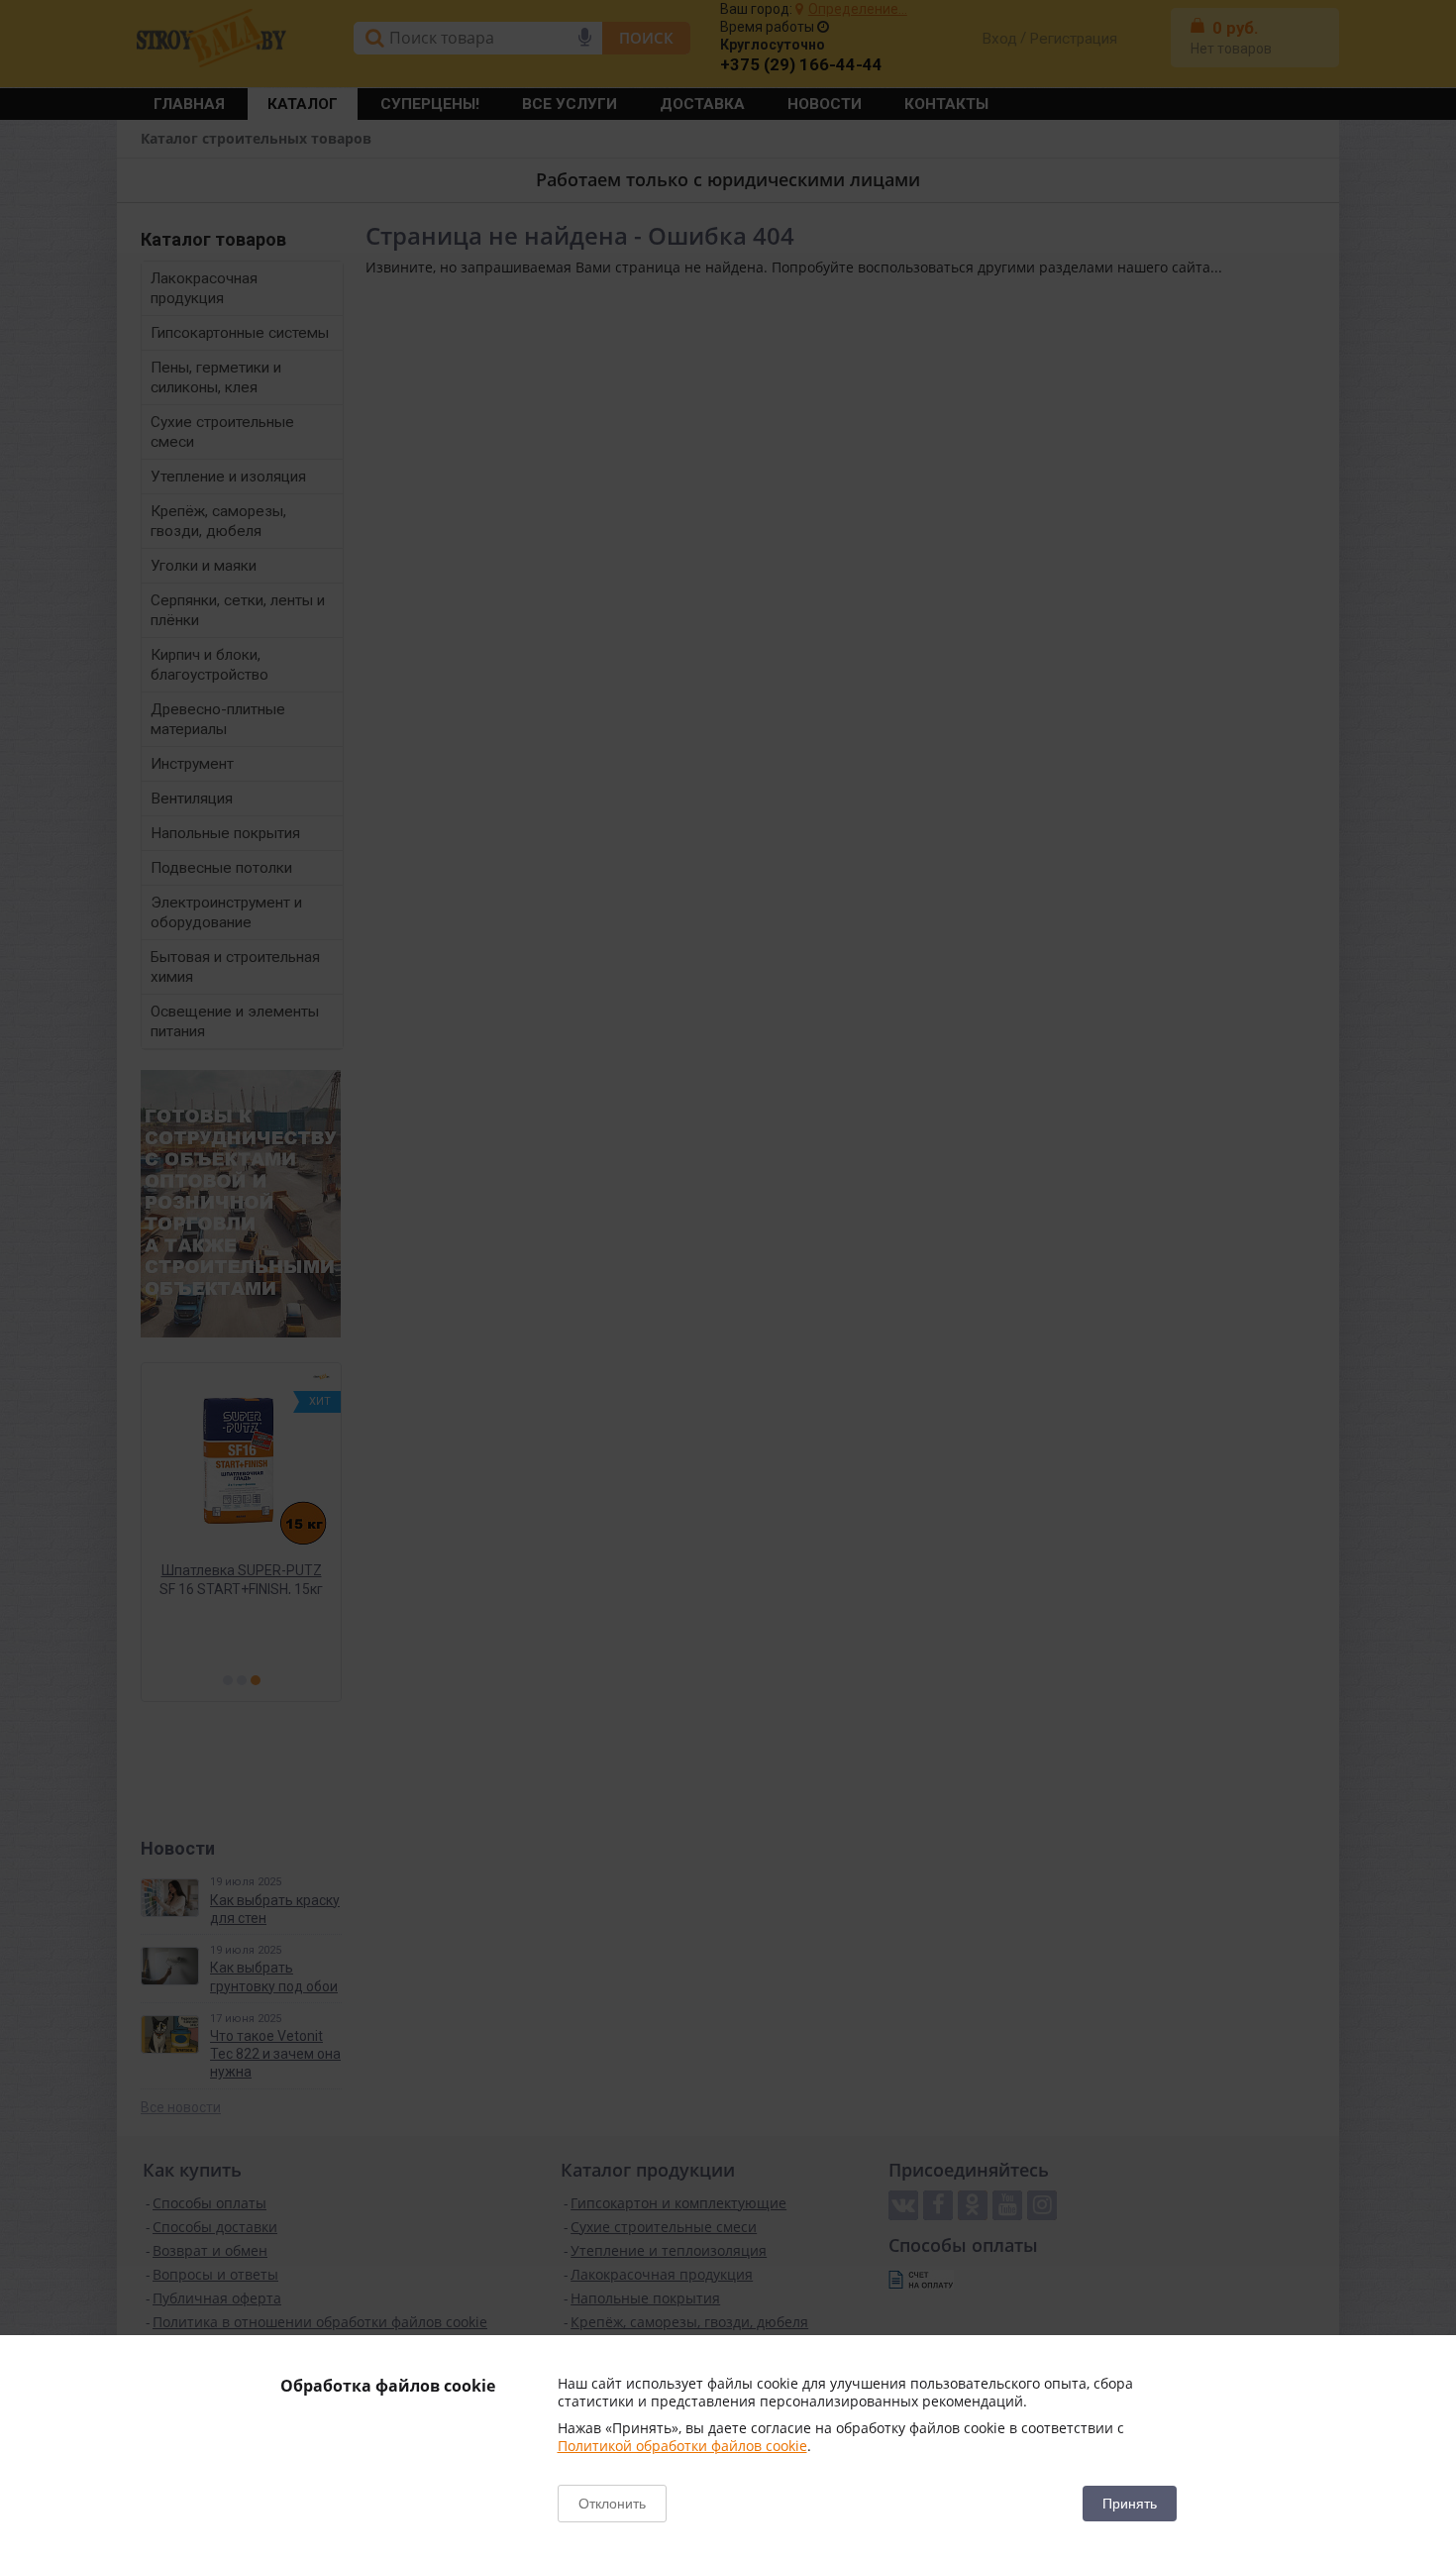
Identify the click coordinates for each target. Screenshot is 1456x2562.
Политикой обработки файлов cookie (682, 2446)
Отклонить (612, 2504)
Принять (1130, 2504)
